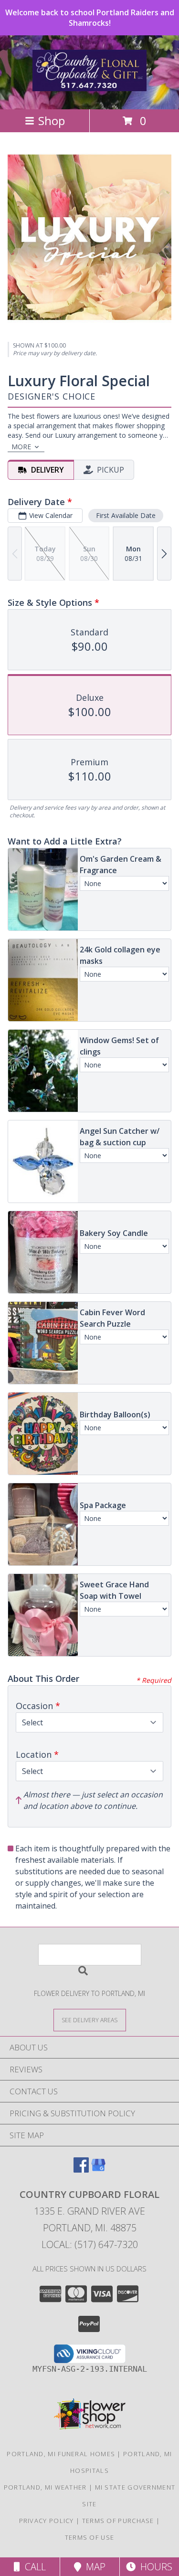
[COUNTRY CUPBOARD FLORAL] (90, 86)
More (21, 447)
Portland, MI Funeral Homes (61, 2454)
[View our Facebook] (81, 2170)
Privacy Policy (47, 2521)
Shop (52, 121)
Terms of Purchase (118, 2521)
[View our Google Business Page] (98, 2170)
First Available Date (126, 515)
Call (33, 2567)
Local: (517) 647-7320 (90, 2244)
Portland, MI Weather (45, 2487)
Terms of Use (90, 2537)
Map (93, 2567)
